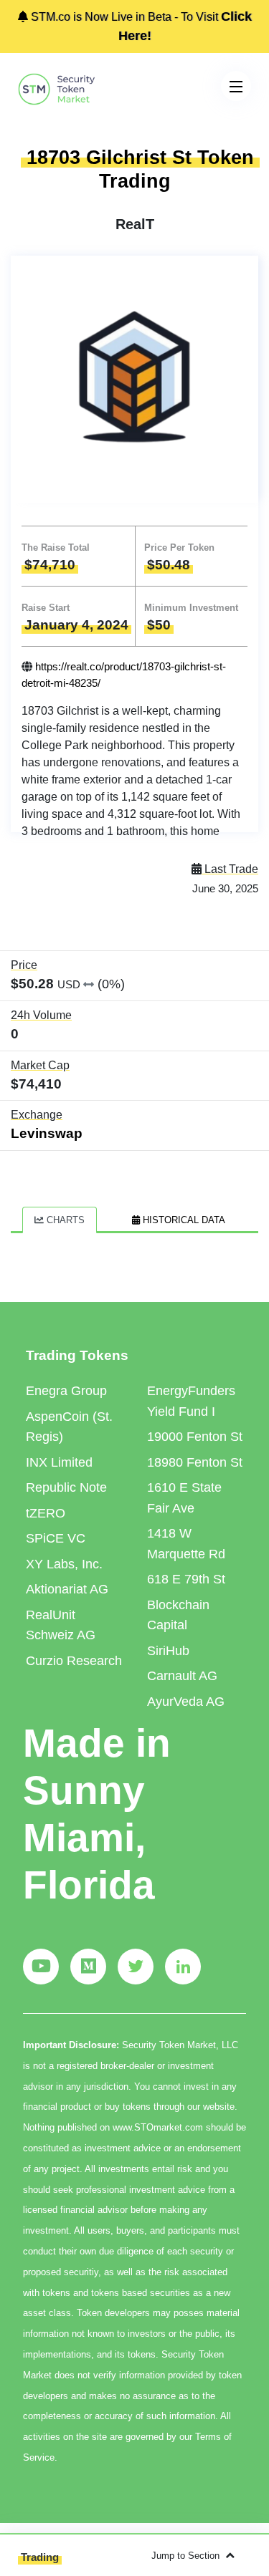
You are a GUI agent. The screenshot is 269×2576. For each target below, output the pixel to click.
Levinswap (47, 1133)
